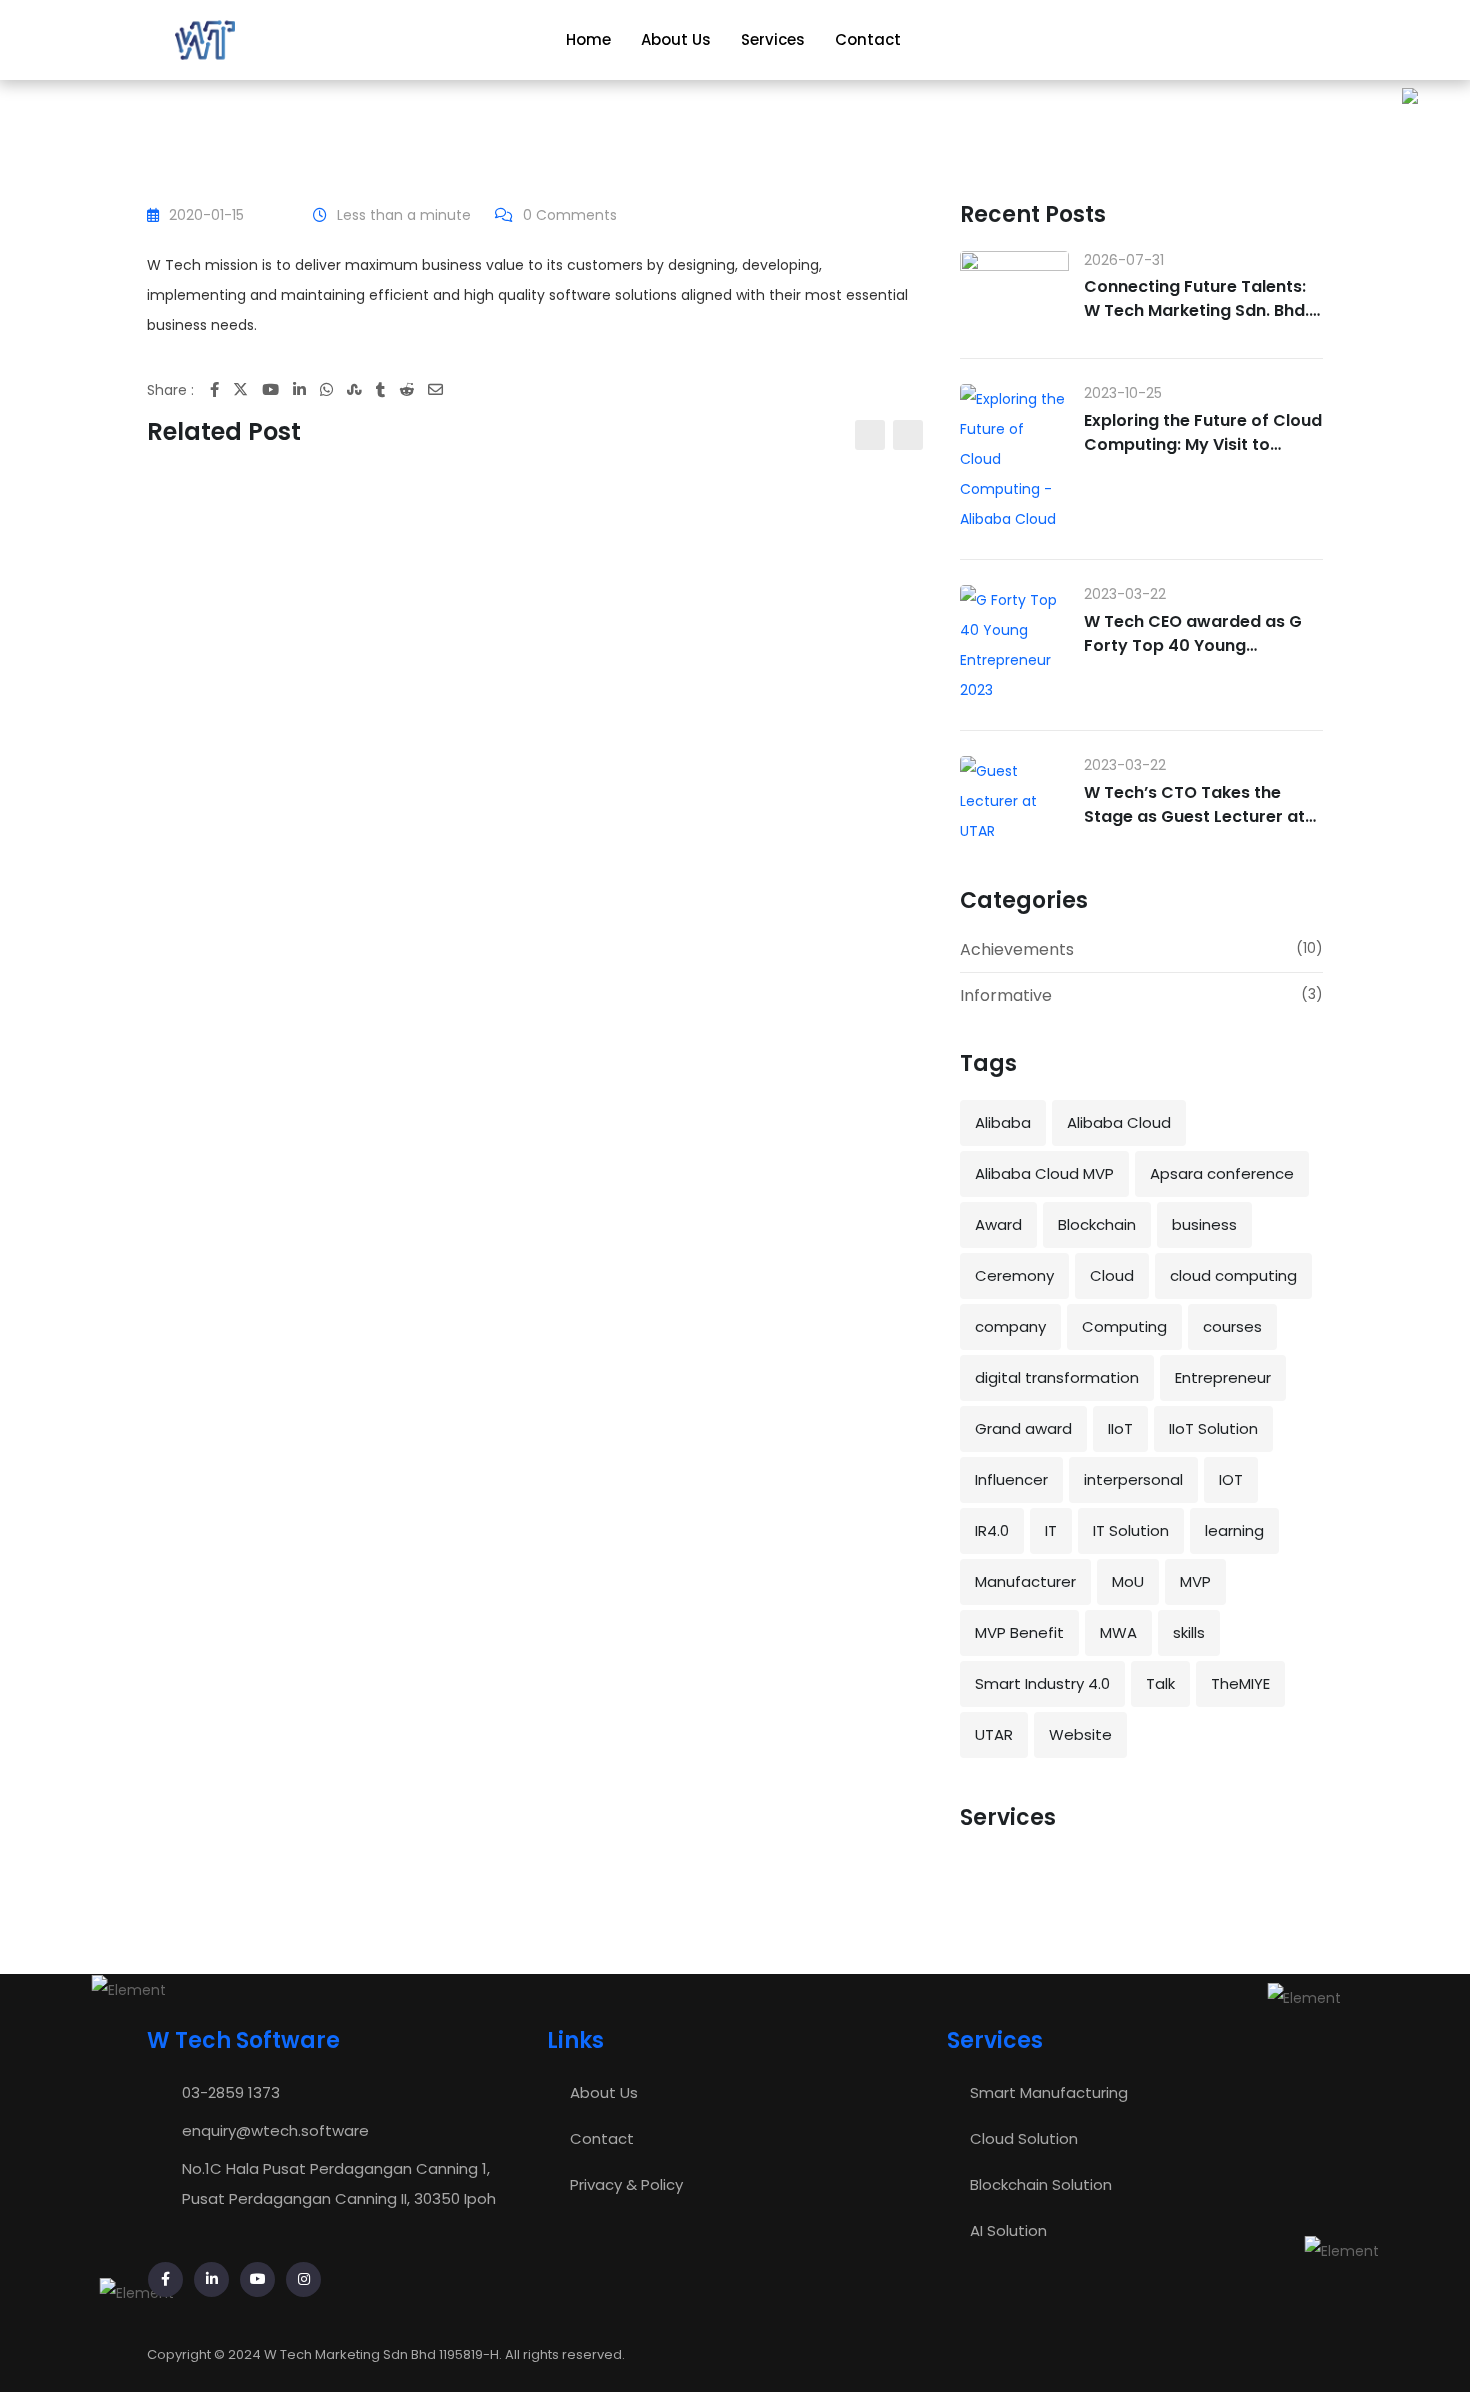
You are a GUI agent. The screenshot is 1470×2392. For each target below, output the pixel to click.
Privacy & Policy (626, 2184)
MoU (1128, 1581)
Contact (868, 39)
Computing (1124, 1326)
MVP (1195, 1581)
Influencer (1011, 1479)
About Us (676, 39)
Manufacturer (1025, 1581)
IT (1051, 1530)
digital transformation (1057, 1377)
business (1204, 1224)
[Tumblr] (387, 389)
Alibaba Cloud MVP (1044, 1173)
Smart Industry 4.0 (1042, 1683)
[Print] (463, 389)
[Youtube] (277, 389)
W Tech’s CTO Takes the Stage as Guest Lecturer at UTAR (1194, 816)
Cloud (1112, 1275)
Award (998, 1224)
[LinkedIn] (306, 389)
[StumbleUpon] (361, 389)
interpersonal (1133, 1479)
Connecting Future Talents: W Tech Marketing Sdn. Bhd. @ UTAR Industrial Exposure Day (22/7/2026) (1196, 322)
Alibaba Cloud (1119, 1122)
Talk (1160, 1683)
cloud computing (1233, 1275)
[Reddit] (413, 389)
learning (1234, 1530)
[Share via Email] (442, 389)
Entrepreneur (1223, 1377)
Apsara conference (1222, 1173)
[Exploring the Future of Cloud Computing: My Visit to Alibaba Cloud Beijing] (1014, 459)
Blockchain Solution (1041, 2184)
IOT (1231, 1479)
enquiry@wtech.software (275, 2130)
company (1010, 1326)
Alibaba (1003, 1122)
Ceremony (1014, 1275)
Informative (1006, 995)
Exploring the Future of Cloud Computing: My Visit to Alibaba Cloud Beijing (1203, 444)
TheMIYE (1240, 1683)
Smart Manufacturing (1049, 2092)
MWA (1118, 1632)
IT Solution (1131, 1530)
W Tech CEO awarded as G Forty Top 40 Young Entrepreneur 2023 (1193, 645)
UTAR (994, 1734)
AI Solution (1008, 2230)
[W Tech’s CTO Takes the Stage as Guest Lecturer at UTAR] (1014, 801)
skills (1189, 1632)
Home (588, 39)
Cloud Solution (1024, 2138)
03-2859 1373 (231, 2092)
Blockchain (1097, 1224)
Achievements (1017, 949)
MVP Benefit (1019, 1632)
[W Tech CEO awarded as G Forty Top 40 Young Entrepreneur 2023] (1014, 645)
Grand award (1023, 1428)
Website (1080, 1734)
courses (1232, 1326)
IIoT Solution (1213, 1428)
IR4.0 (992, 1530)
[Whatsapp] (333, 389)
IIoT (1120, 1428)
